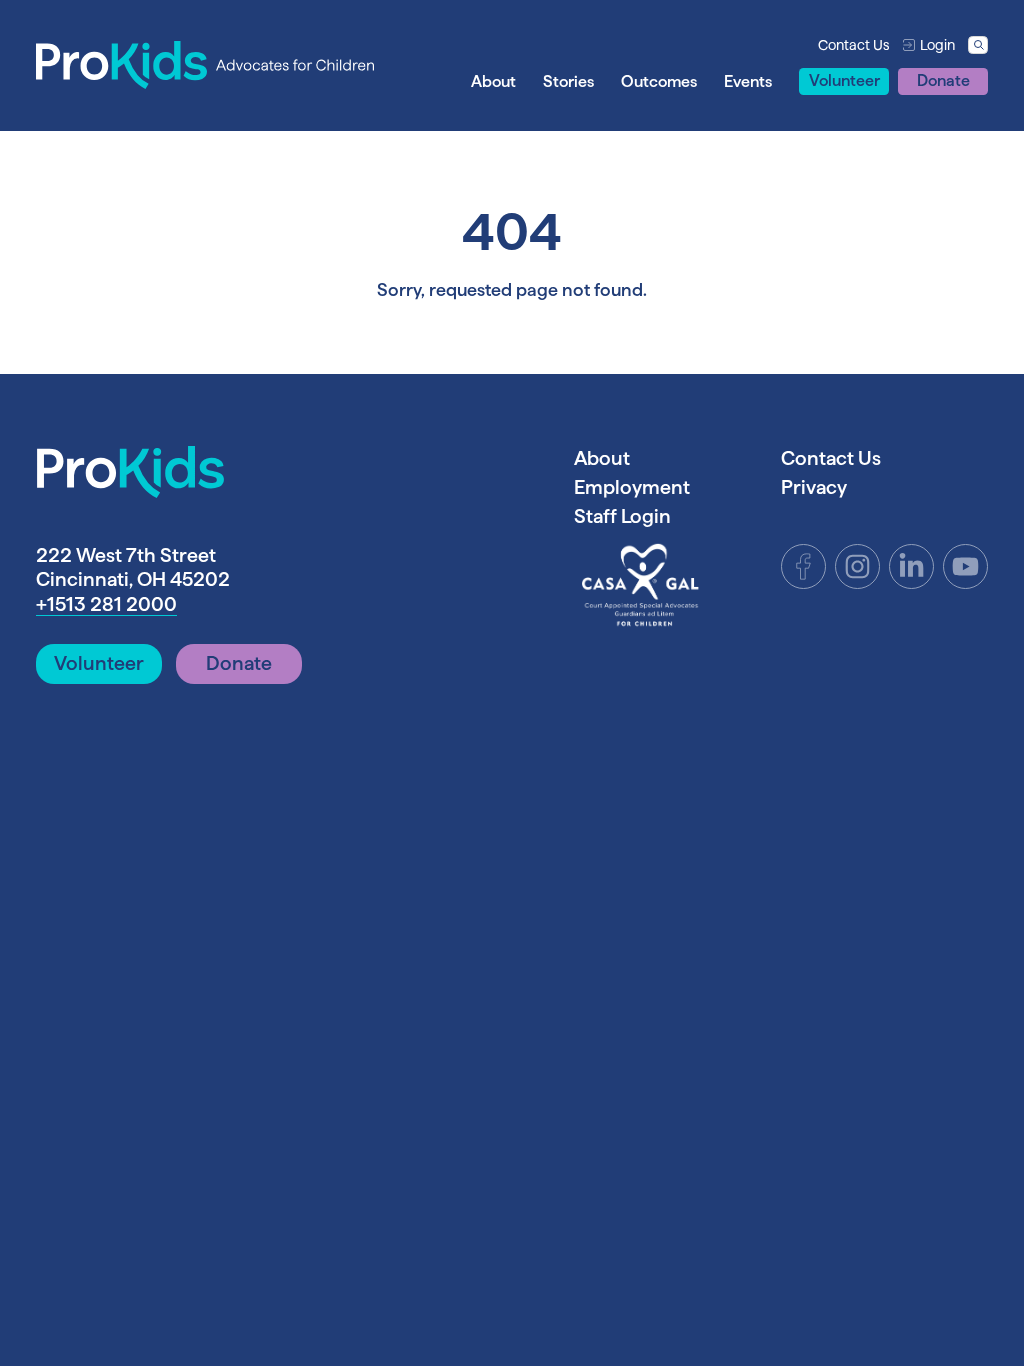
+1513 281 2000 (106, 604)
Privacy (814, 487)
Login (937, 45)
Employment (632, 487)
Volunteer (844, 80)
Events (748, 81)
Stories (568, 81)
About (493, 81)
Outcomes (659, 81)
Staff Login (622, 516)
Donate (943, 80)
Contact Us (854, 45)
